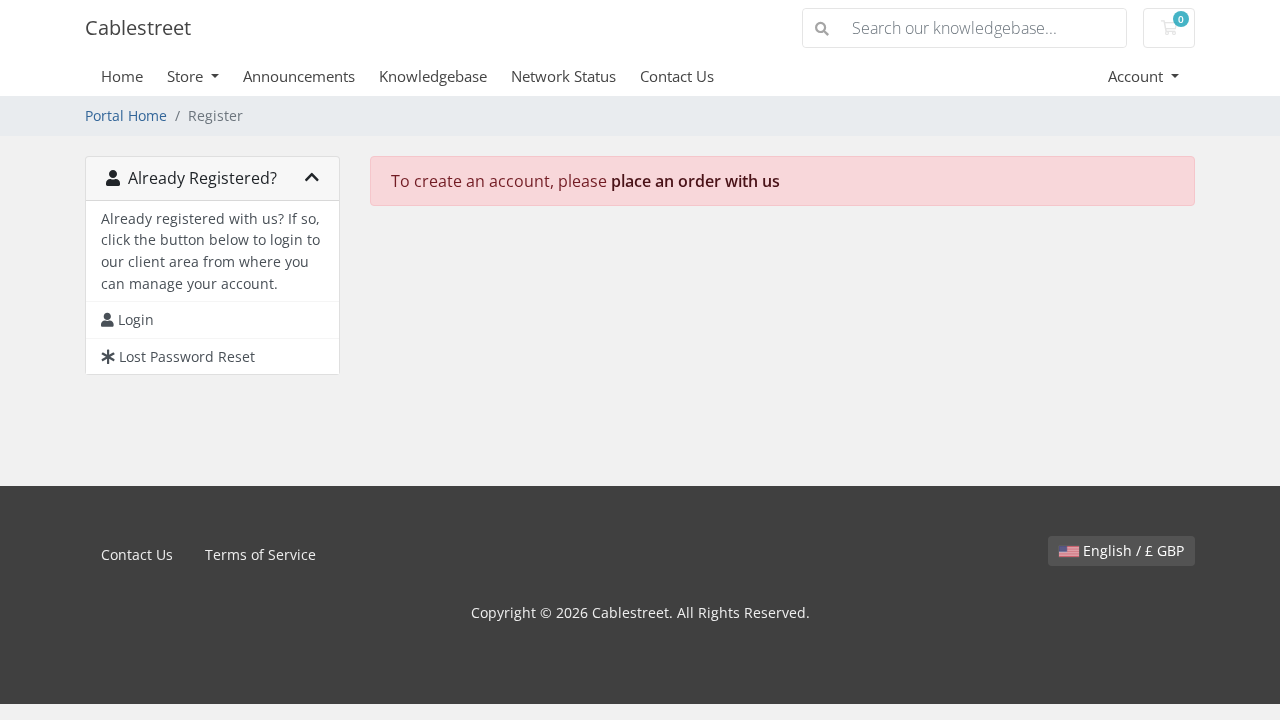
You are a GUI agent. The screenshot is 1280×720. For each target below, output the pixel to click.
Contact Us (677, 76)
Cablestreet (138, 27)
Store (187, 76)
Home (122, 76)
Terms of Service (260, 554)
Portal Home (126, 115)
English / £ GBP (1131, 550)
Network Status (563, 76)
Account (1137, 76)
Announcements (299, 76)
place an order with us (695, 181)
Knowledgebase (433, 76)
